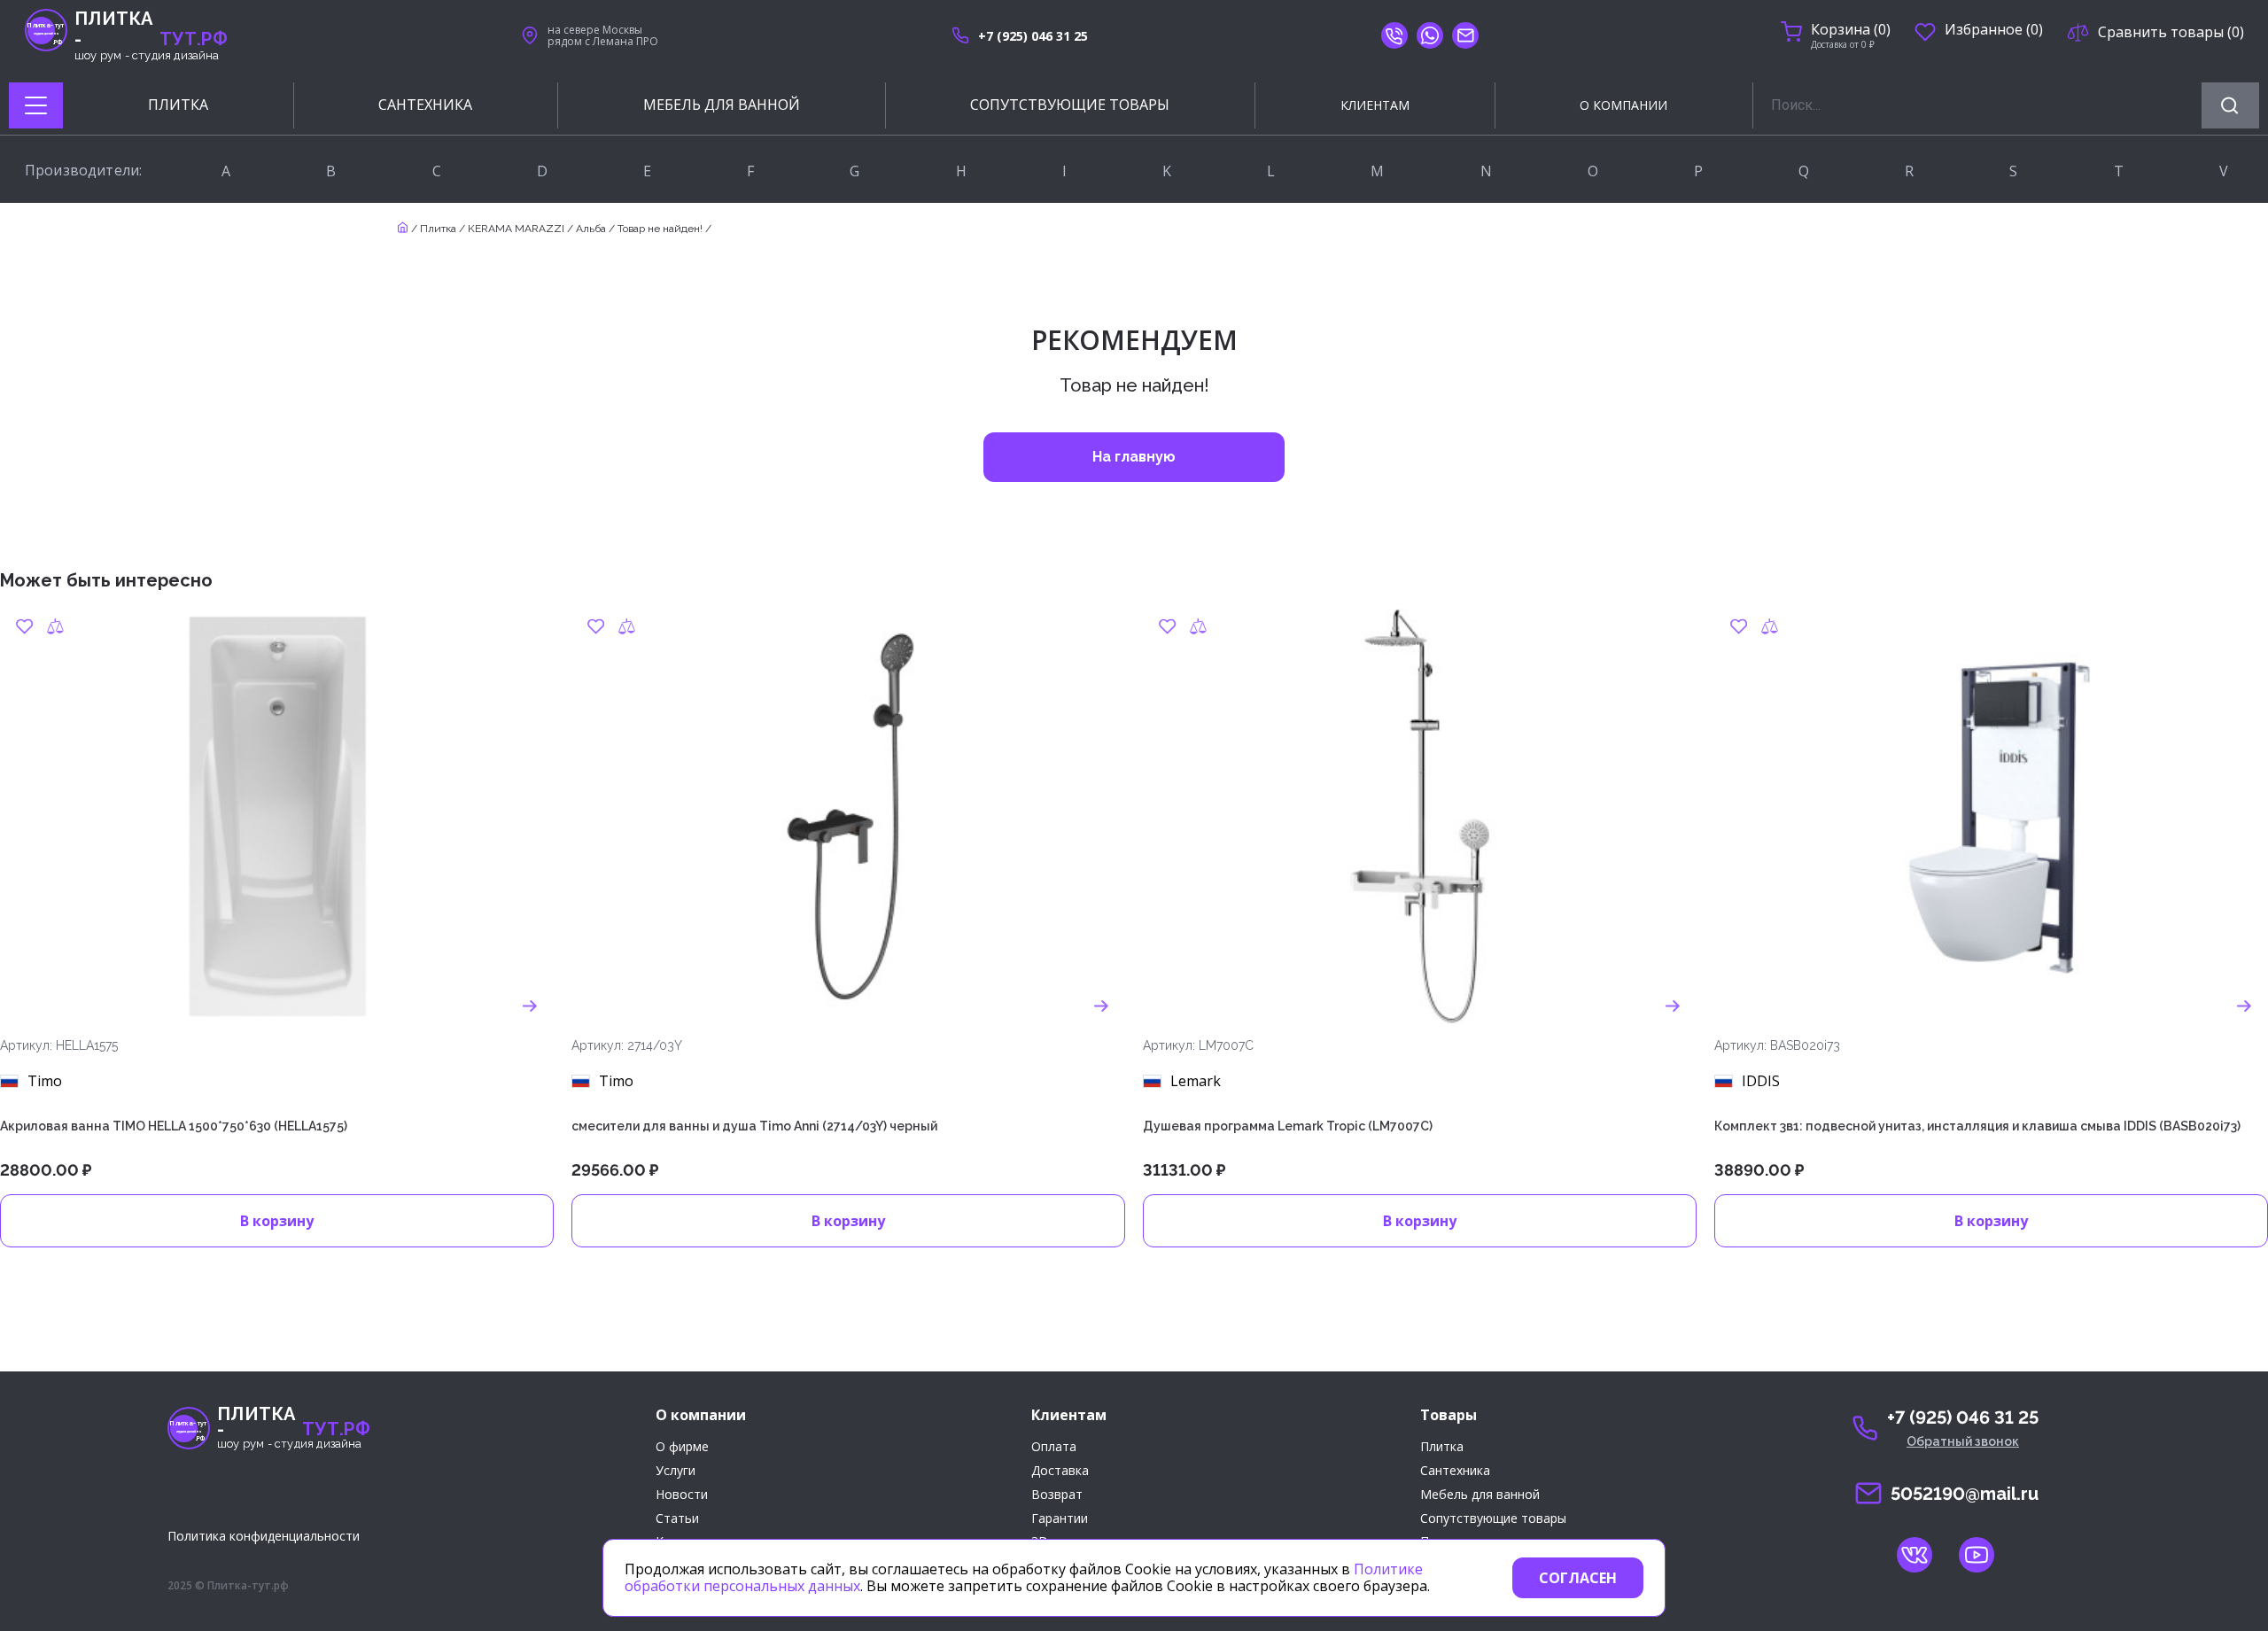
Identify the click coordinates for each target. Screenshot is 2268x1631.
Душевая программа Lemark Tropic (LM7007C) (1288, 1126)
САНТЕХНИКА (425, 105)
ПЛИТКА (178, 105)
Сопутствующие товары (1493, 1519)
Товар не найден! (660, 229)
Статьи (677, 1519)
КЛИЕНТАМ (1375, 105)
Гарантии (1060, 1519)
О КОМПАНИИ (1623, 105)
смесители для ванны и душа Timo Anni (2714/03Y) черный (754, 1126)
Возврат (1057, 1495)
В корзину (277, 1221)
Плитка (438, 229)
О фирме (682, 1447)
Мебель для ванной (1480, 1495)
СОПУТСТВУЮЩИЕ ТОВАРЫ (1070, 105)
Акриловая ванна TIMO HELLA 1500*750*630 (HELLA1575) (174, 1126)
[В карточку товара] (530, 1006)
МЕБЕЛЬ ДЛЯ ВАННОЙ (722, 105)
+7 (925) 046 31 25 (1033, 36)
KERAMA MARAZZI (516, 229)
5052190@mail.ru (1965, 1494)
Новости (682, 1495)
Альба (591, 229)
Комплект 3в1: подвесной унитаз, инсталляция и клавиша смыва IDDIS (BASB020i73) (1977, 1126)
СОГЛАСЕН (1578, 1578)
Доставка (1060, 1471)
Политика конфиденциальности (264, 1536)
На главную (1134, 457)
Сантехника (1455, 1471)
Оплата (1054, 1447)
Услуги (676, 1471)
